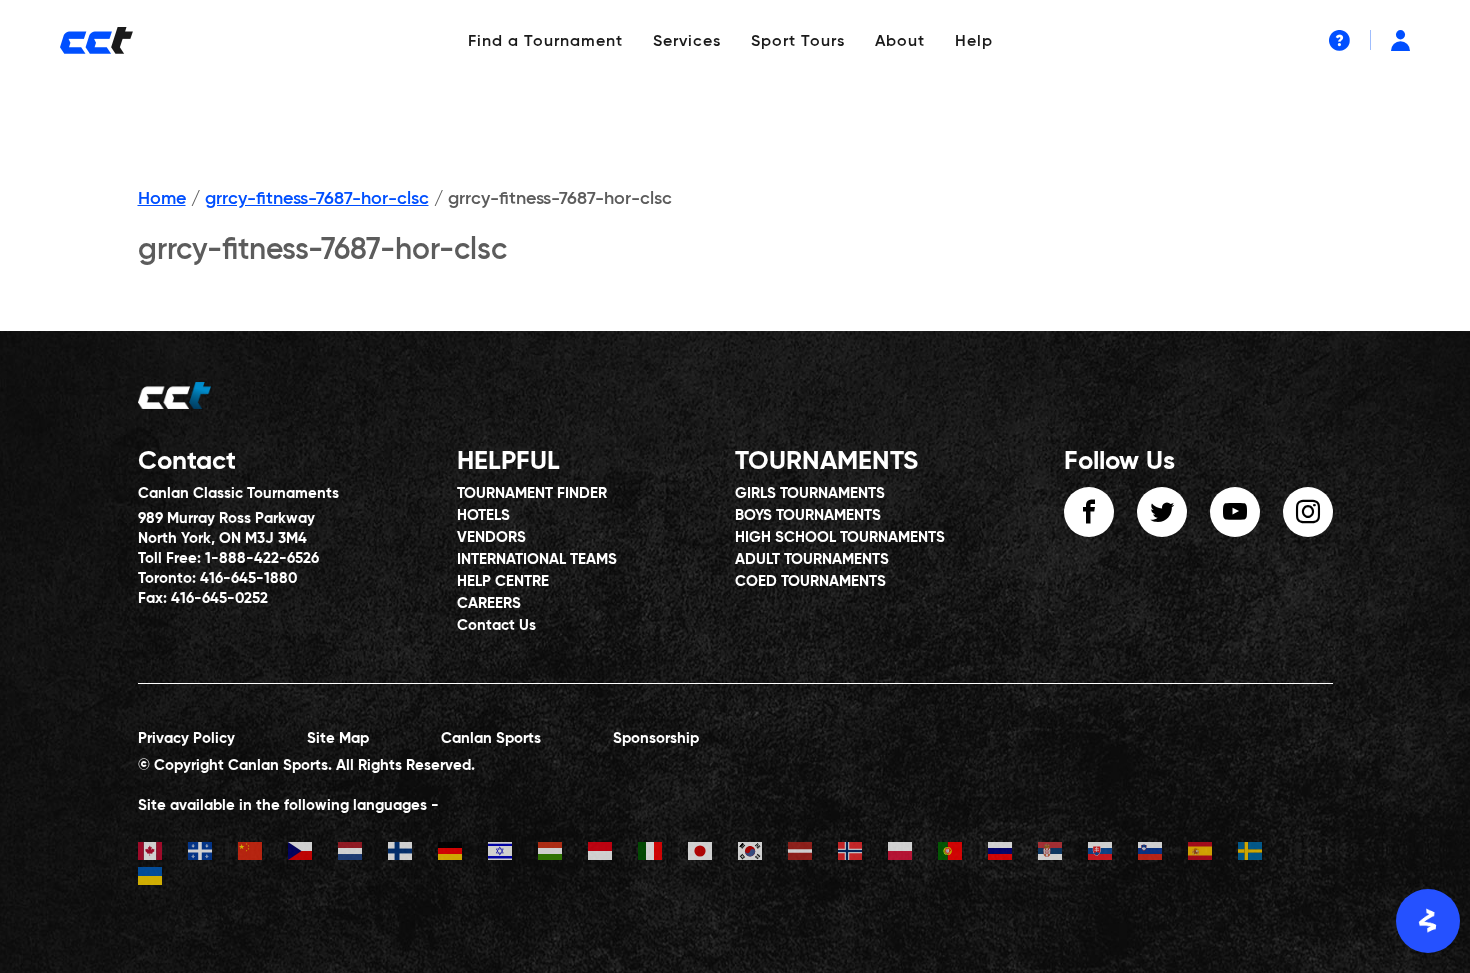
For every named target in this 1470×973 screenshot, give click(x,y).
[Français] (213, 853)
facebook (1089, 512)
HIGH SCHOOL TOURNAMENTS (840, 537)
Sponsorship (656, 738)
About (900, 42)
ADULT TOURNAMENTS (812, 559)
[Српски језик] (1063, 853)
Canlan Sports (491, 738)
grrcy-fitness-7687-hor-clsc (317, 199)
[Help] (1339, 40)
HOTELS (483, 515)
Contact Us (496, 625)
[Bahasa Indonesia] (613, 853)
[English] (163, 853)
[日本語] (713, 853)
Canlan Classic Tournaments (238, 493)
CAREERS (489, 603)
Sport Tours (798, 42)
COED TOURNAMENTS (810, 581)
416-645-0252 (219, 598)
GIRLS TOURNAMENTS (810, 493)
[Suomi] (413, 853)
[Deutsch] (463, 853)
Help (974, 42)
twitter (1162, 512)
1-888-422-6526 (262, 558)
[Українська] (163, 878)
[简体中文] (263, 853)
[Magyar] (563, 853)
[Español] (1213, 853)
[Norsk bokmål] (863, 853)
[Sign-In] (1400, 40)
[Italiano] (663, 853)
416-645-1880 (248, 578)
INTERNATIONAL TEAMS (537, 559)
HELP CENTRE (503, 581)
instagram (1308, 512)
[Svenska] (1263, 853)
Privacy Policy (186, 738)
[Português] (963, 853)
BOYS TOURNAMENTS (808, 515)
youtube (1235, 512)
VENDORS (491, 537)
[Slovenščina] (1163, 853)
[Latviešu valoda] (813, 853)
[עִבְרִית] (513, 853)
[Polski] (913, 853)
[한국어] (763, 853)
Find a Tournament (545, 42)
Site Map (338, 738)
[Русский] (1013, 853)
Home (162, 199)
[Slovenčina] (1113, 853)
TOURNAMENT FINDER (532, 493)
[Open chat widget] (1428, 921)
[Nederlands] (363, 853)
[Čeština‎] (313, 853)
